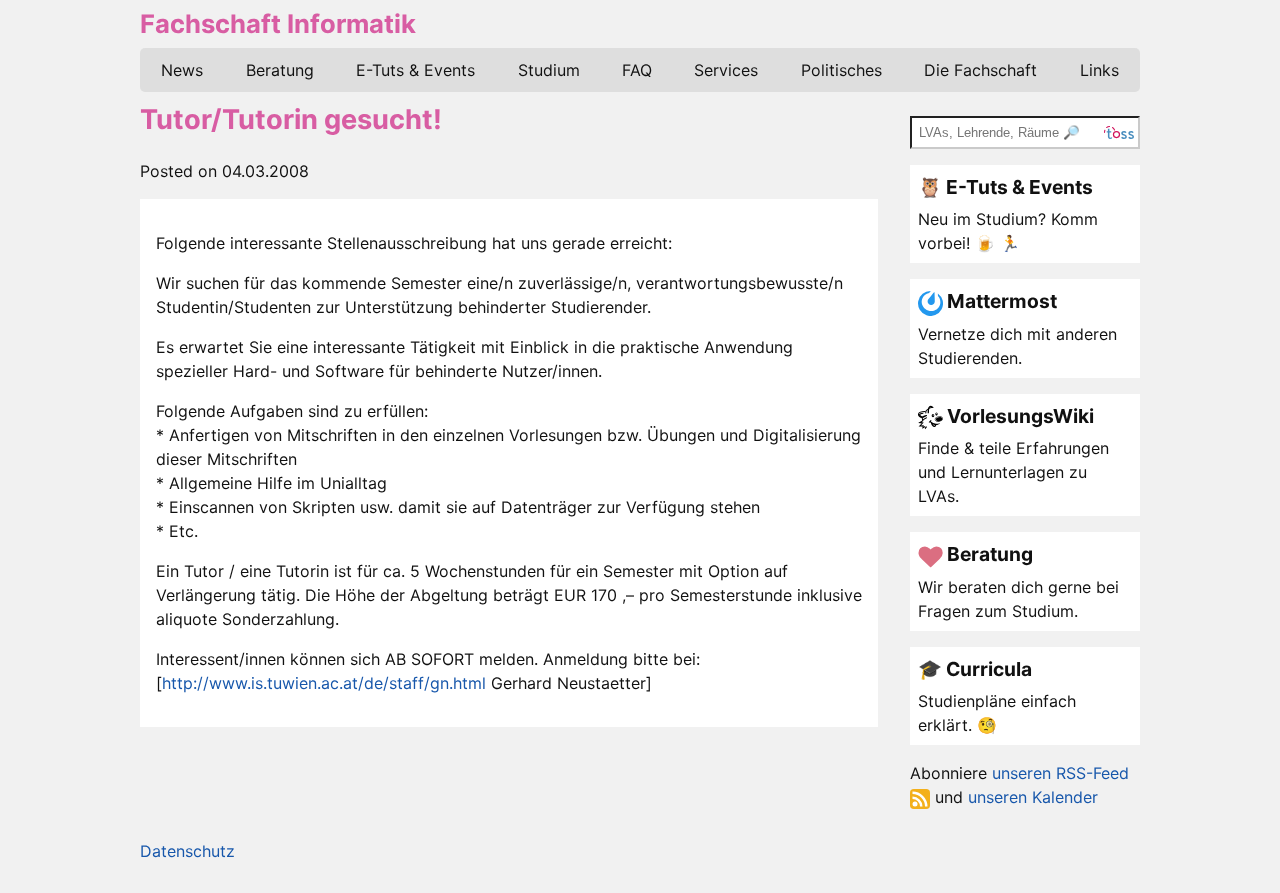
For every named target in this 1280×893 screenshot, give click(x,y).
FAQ (637, 70)
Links (1099, 70)
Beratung (280, 70)
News (182, 70)
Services (726, 70)
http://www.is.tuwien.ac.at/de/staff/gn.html (324, 683)
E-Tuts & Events (415, 70)
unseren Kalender (1033, 797)
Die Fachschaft (980, 70)
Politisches (841, 70)
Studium (549, 70)
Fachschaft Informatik (278, 23)
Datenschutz (187, 851)
